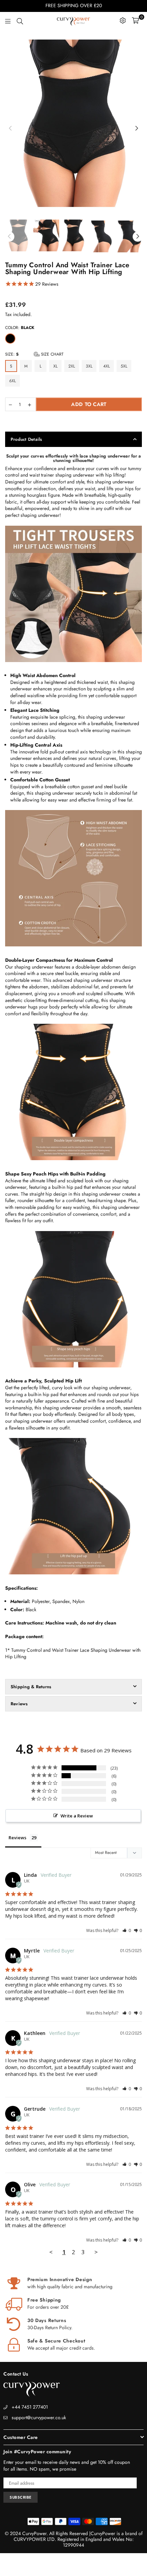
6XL (12, 381)
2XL (72, 366)
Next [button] (137, 129)
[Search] (20, 20)
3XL (89, 366)
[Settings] (123, 20)
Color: (20, 328)
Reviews (19, 1704)
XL (55, 366)
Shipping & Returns (31, 1687)
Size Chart (52, 354)
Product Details (26, 439)
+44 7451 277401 (30, 2407)
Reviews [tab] (17, 1838)
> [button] (96, 2252)
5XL (124, 366)
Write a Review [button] (77, 1816)
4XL (106, 366)
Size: (34, 354)
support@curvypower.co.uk (39, 2417)
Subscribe (21, 2497)
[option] (73, 126)
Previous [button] (10, 129)
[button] (127, 1930)
